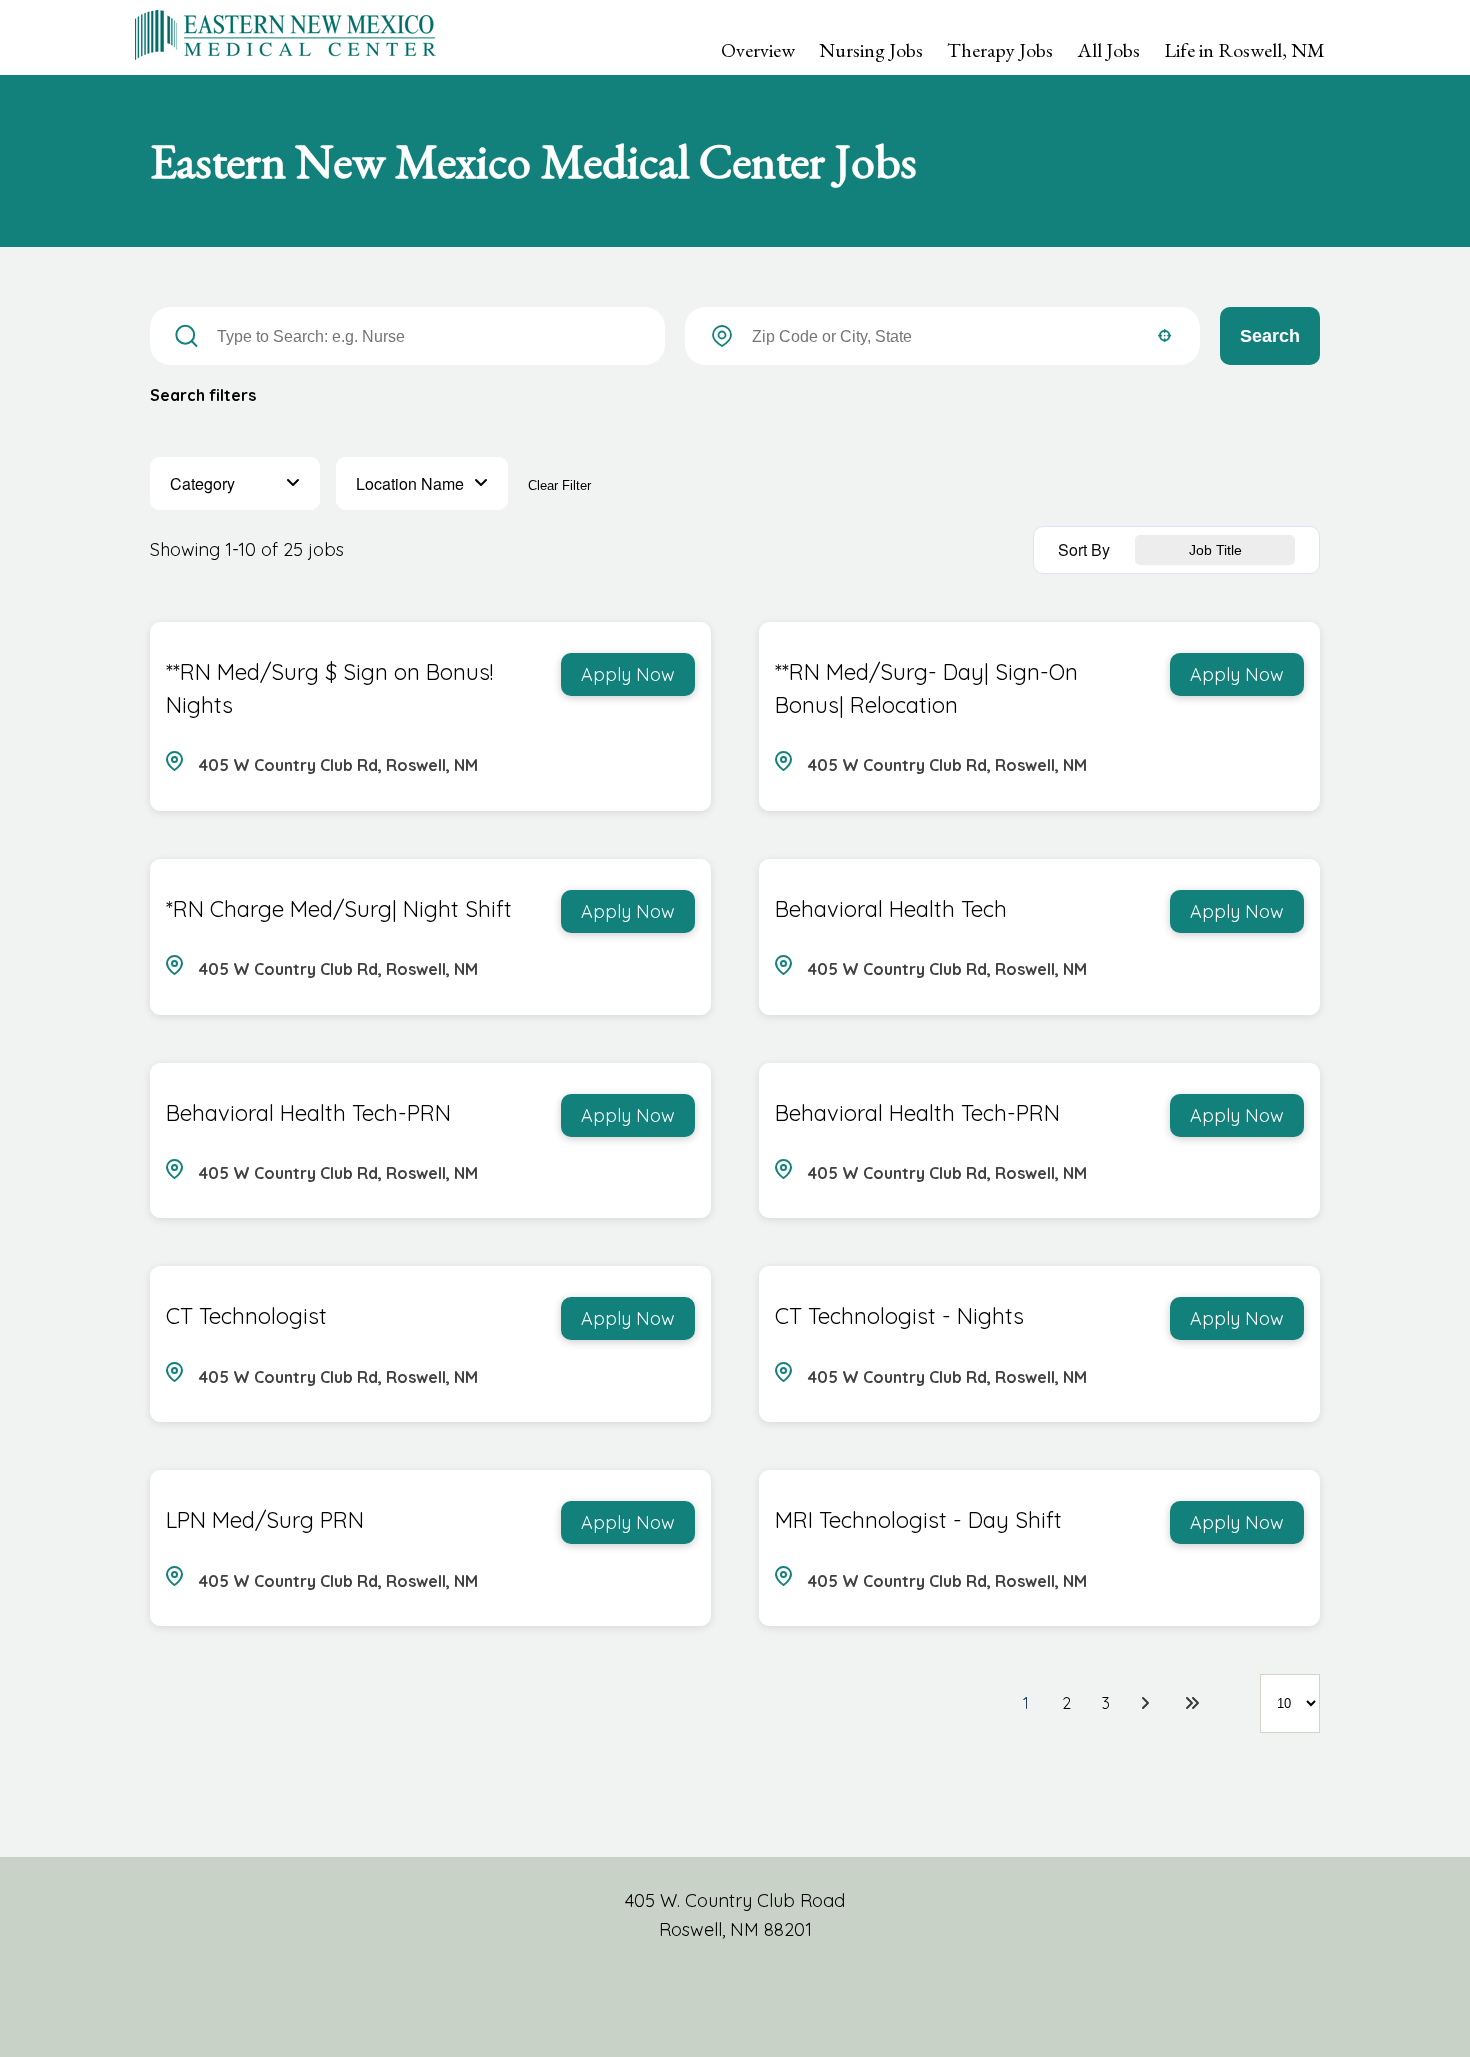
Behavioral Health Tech (891, 909)
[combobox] (944, 337)
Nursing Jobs (871, 50)
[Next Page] (1148, 1703)
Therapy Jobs (1000, 50)
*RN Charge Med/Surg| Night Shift (339, 909)
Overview (758, 50)
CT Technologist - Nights (899, 1316)
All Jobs (1108, 50)
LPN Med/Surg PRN (265, 1520)
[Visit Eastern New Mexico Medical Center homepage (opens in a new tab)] (285, 32)
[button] (235, 483)
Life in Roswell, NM (1244, 50)
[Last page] (1192, 1703)
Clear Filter (559, 485)
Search (1270, 336)
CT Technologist (246, 1316)
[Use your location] (1164, 337)
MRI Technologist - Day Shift (918, 1520)
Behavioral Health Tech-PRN (308, 1113)
